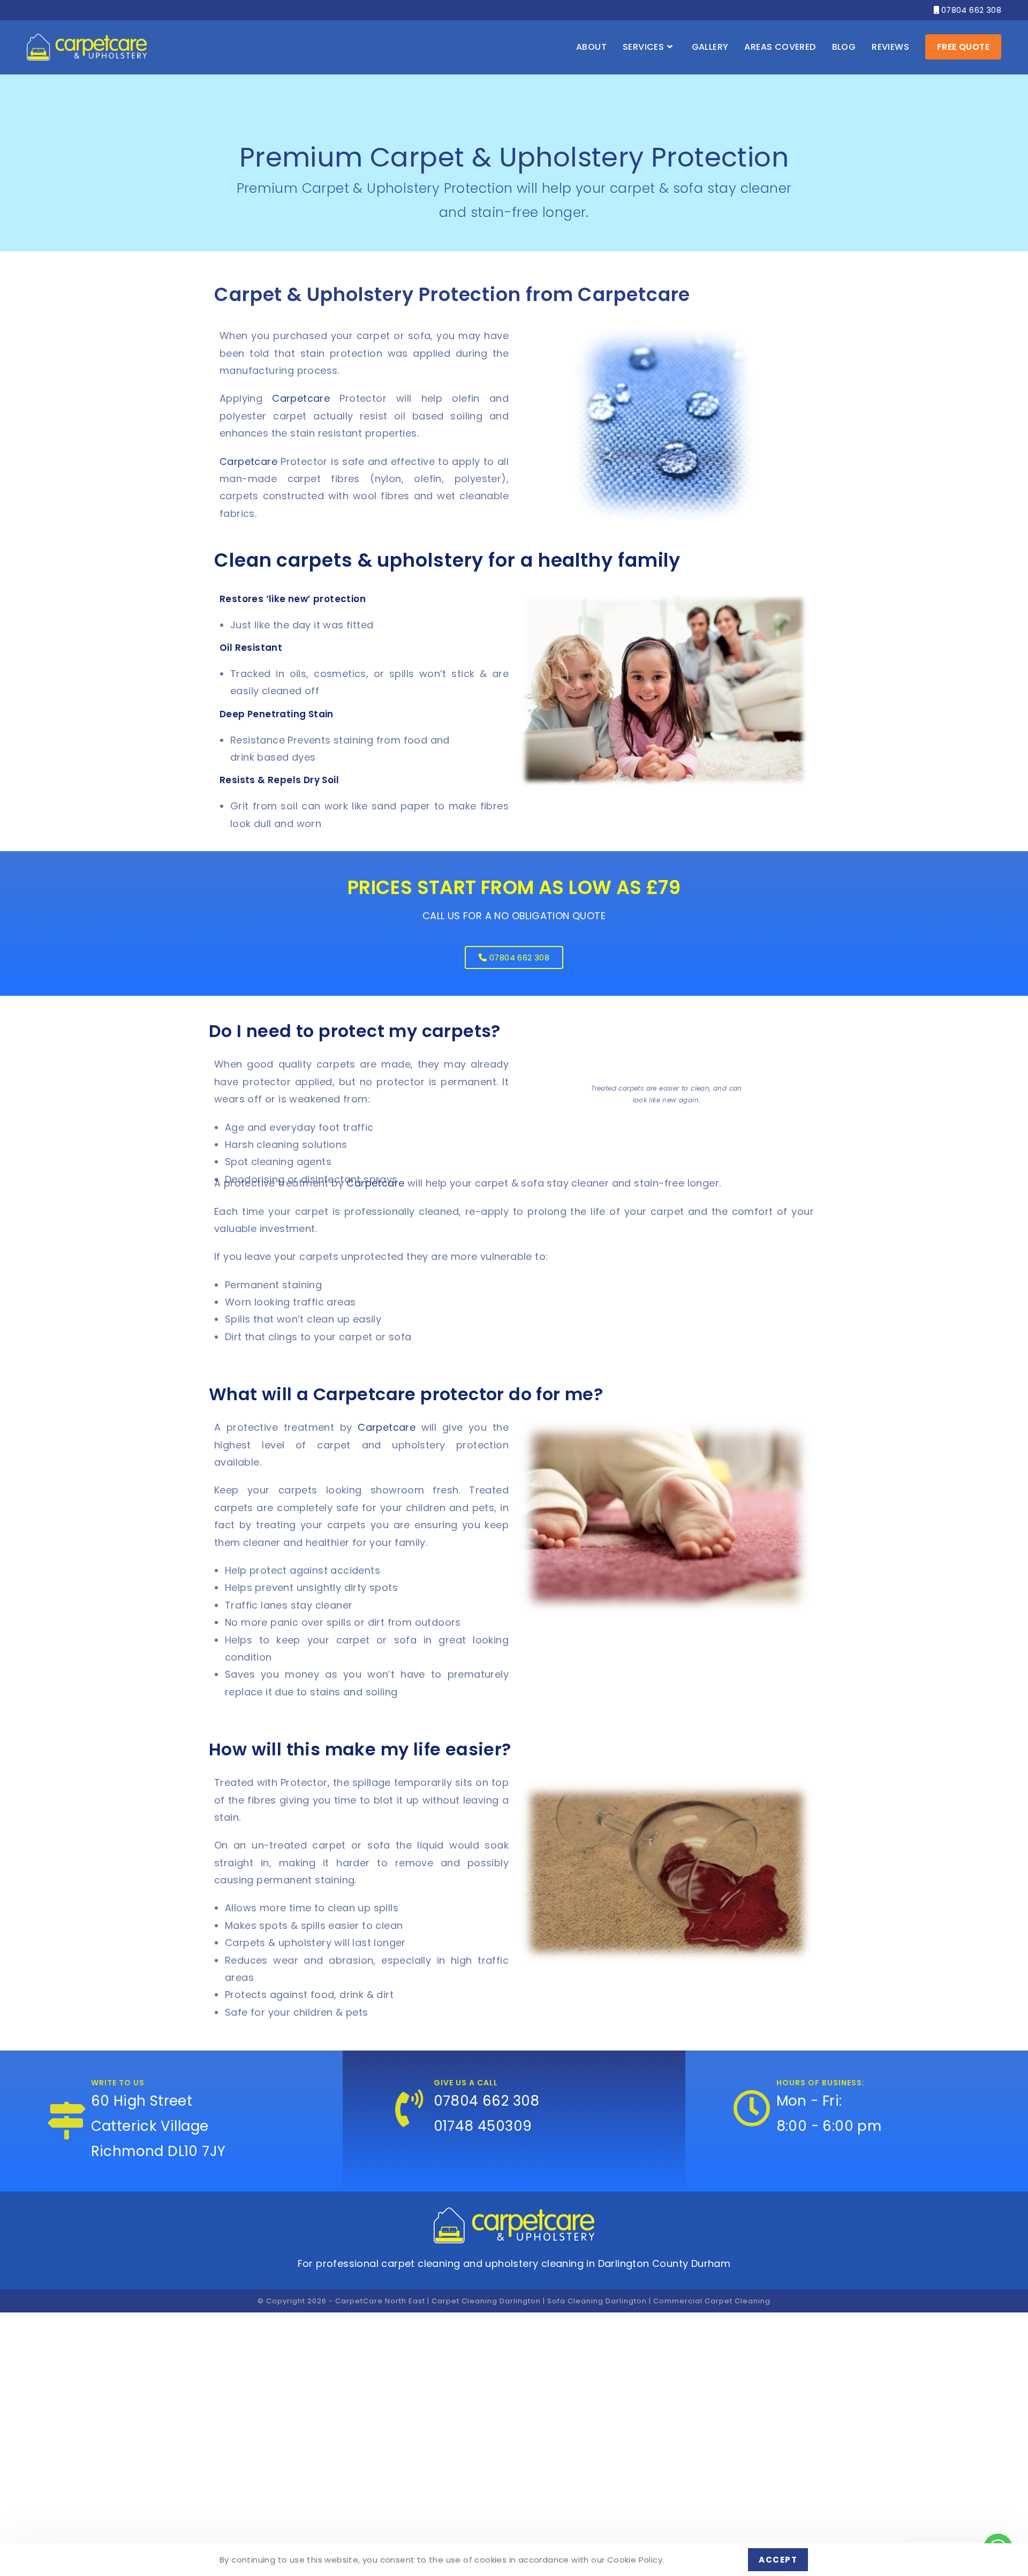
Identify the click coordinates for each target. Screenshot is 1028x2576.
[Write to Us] (67, 2121)
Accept (778, 2560)
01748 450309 (483, 2126)
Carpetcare (301, 398)
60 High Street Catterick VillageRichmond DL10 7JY (158, 2126)
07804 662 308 (967, 10)
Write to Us (118, 2083)
